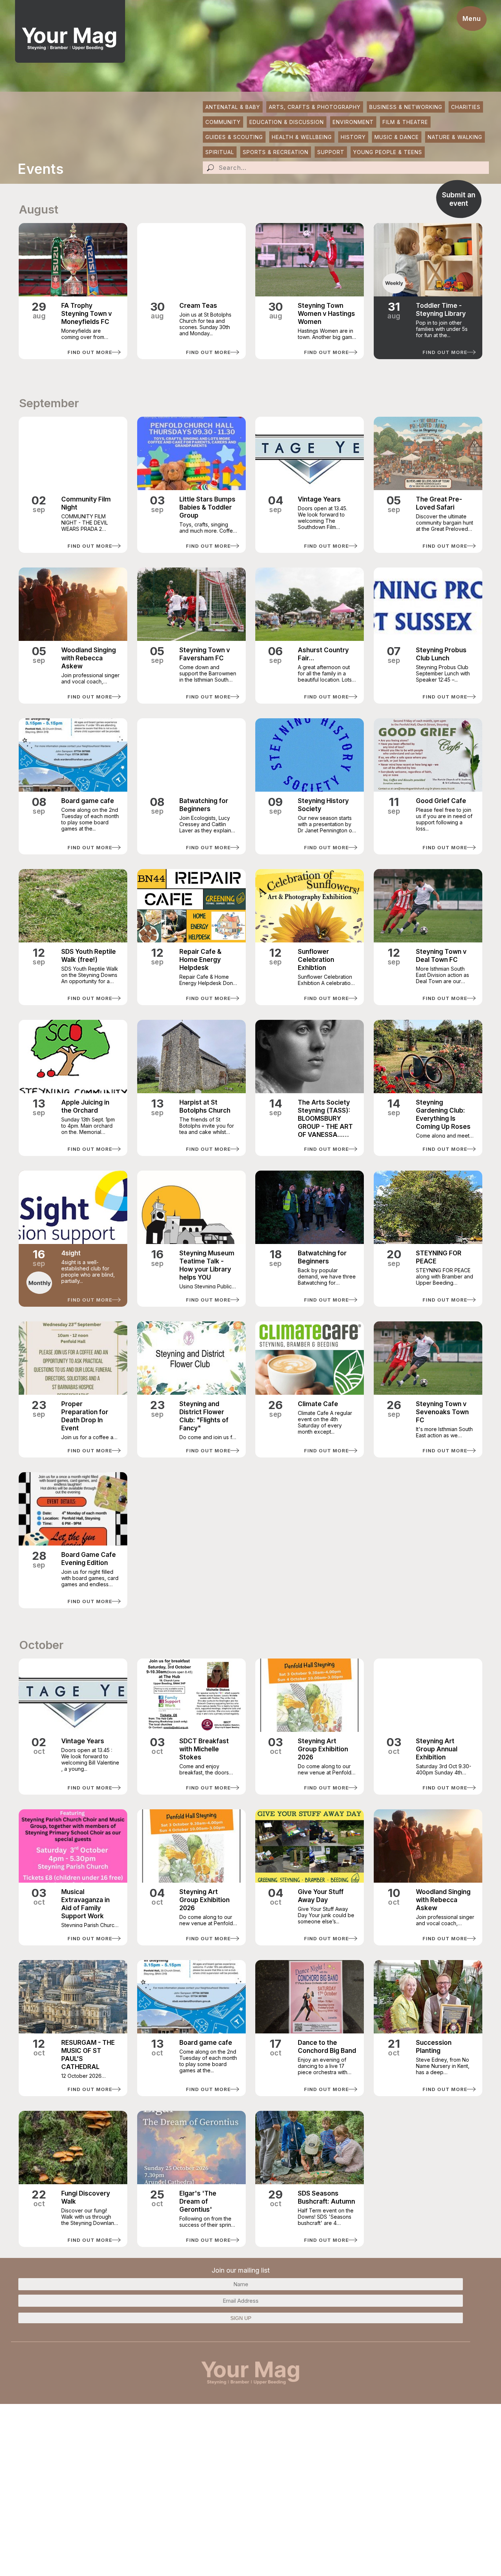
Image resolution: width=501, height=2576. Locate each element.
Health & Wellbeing (302, 137)
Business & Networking (406, 107)
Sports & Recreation (276, 152)
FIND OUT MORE (90, 352)
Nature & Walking (455, 137)
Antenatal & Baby (233, 107)
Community (223, 122)
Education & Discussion (287, 122)
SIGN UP (241, 2318)
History (353, 137)
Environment (353, 122)
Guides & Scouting (234, 137)
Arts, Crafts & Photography (315, 107)
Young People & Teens (388, 152)
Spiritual (220, 152)
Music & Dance (397, 137)
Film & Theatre (405, 122)
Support (331, 152)
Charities (466, 107)
